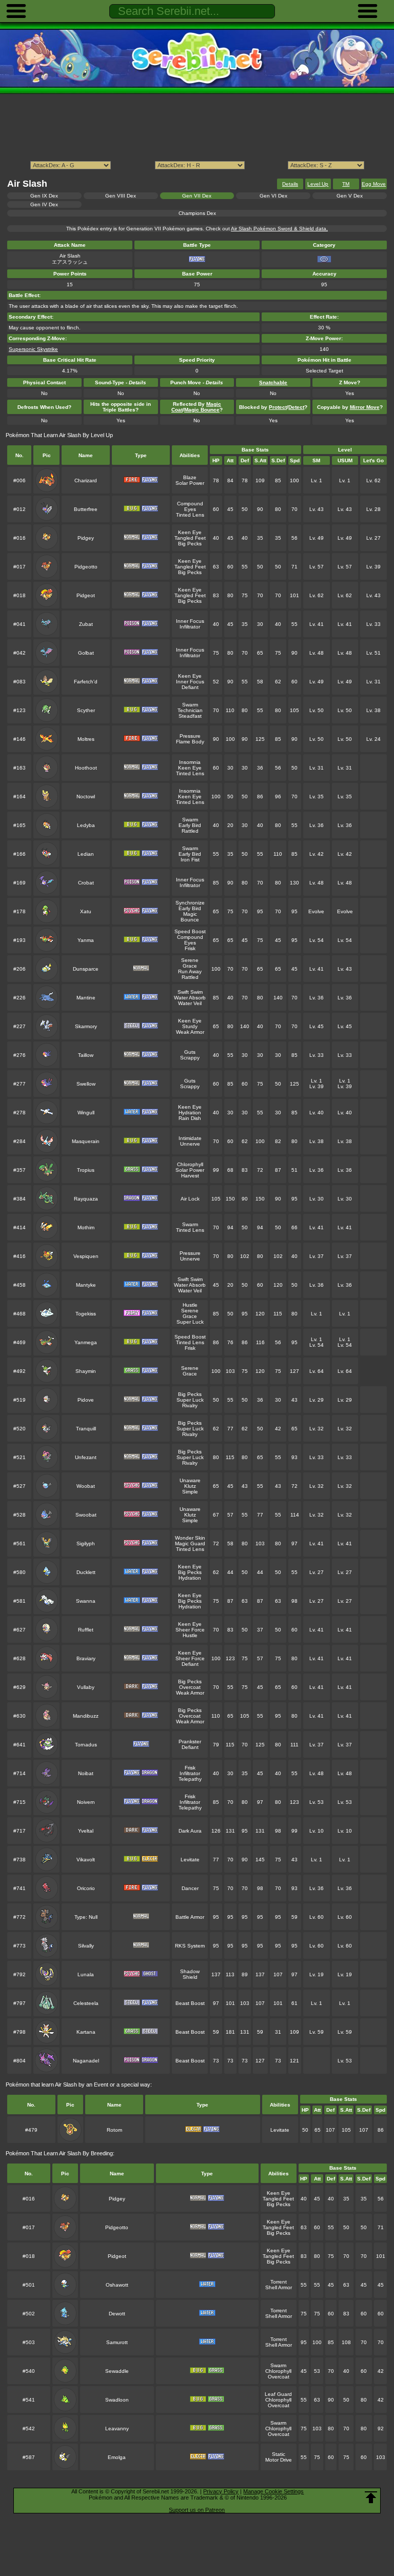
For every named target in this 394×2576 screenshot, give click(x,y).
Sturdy (190, 1026)
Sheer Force (190, 1630)
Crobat (86, 883)
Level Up (318, 184)
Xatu (86, 911)
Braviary (86, 1658)
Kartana (86, 2032)
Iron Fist (190, 860)
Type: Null (86, 1917)
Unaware (190, 1480)
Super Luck (190, 1322)
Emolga (117, 2457)
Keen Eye (190, 532)
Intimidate (190, 1138)
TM (346, 184)
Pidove (86, 1400)
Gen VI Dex (273, 196)
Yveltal (86, 1831)
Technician (190, 710)
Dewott (117, 2314)
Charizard (86, 480)
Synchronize (190, 903)
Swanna (86, 1601)
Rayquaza (86, 1199)
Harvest (190, 1176)
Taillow (86, 1055)
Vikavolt (86, 1860)
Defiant (190, 687)
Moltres (86, 739)
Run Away (190, 971)
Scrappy (190, 1058)
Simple (190, 1492)
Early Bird (190, 825)
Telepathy (190, 1779)
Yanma (86, 940)
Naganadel (86, 2061)
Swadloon (117, 2400)
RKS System (190, 1946)
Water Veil (190, 1003)
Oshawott (117, 2285)
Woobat (86, 1486)
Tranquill (86, 1429)
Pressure (190, 736)
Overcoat (190, 1687)
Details (290, 184)
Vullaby (86, 1687)
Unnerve (190, 1144)
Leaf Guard (278, 2394)
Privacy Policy (221, 2491)
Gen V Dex (350, 196)
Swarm (190, 705)
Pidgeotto (86, 567)
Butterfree (86, 509)
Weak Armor (190, 1032)
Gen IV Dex (44, 204)
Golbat (86, 653)
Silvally (86, 1946)
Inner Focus (190, 621)
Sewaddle (117, 2371)
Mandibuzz (86, 1716)
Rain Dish (190, 1118)
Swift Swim (190, 992)
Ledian (86, 854)
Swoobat (86, 1515)
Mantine (86, 998)
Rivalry (190, 1405)
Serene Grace (190, 963)
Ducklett (86, 1572)
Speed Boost (190, 931)
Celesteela (86, 2003)
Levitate (190, 1860)
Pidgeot (86, 595)
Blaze (190, 477)
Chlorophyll (190, 1164)
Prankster (190, 1742)
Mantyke (86, 1285)
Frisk (190, 948)
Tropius (86, 1170)
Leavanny (117, 2428)
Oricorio (86, 1888)
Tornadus (86, 1745)
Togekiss (86, 1314)
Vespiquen (86, 1256)
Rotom (114, 2130)
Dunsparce (86, 969)
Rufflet (86, 1630)
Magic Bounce (190, 917)
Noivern (86, 1802)
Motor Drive (279, 2460)
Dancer (190, 1888)
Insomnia (190, 762)
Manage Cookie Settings (273, 2491)
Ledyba (86, 825)
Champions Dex (197, 213)
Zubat (86, 624)
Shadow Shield (190, 1974)
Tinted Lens (190, 515)
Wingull (86, 1113)
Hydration (190, 1113)
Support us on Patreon (197, 2510)
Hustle (190, 1305)
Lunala (86, 1974)
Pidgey (86, 538)
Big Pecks (190, 544)
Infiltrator (190, 627)
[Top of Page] (371, 2498)
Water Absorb (190, 998)
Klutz (190, 1486)
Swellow (86, 1084)
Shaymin (86, 1371)
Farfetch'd (86, 682)
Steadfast (190, 716)
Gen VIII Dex (121, 196)
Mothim (86, 1227)
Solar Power (190, 483)
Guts (190, 1052)
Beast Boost (190, 2003)
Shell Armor (279, 2287)
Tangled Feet (190, 538)
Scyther (86, 710)
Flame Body (190, 742)
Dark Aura (190, 1831)
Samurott (117, 2342)
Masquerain (86, 1141)
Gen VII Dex (197, 196)
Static (279, 2454)
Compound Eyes (190, 506)
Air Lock (190, 1199)
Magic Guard (190, 1543)
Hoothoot (86, 768)
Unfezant (86, 1457)
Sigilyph (86, 1543)
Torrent (279, 2282)
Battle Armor (190, 1917)
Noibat (86, 1773)
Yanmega (86, 1342)
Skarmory (86, 1026)
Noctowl (86, 797)
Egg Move (374, 184)
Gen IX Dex (44, 196)
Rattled (190, 831)
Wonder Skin (190, 1538)
